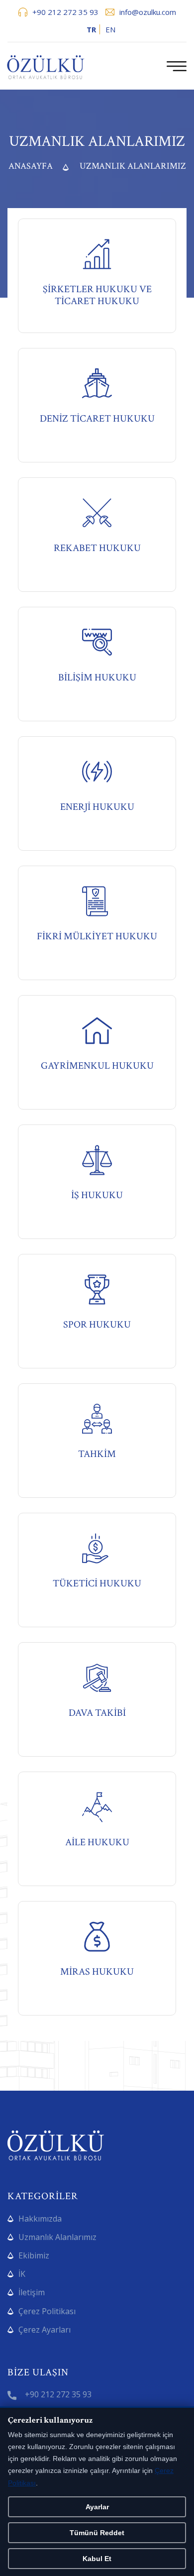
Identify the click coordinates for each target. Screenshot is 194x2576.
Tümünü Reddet (97, 2533)
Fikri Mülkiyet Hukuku (97, 937)
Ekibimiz (34, 2255)
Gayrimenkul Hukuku (97, 1066)
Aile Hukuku (97, 1843)
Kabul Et (97, 2559)
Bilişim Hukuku (97, 678)
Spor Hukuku (97, 1325)
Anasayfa (31, 166)
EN (110, 29)
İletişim (32, 2292)
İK (22, 2274)
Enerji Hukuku (97, 807)
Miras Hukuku (97, 1972)
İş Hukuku (97, 1195)
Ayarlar (97, 2507)
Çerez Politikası (47, 2311)
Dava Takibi (97, 1713)
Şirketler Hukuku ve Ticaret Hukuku (97, 295)
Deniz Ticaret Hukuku (97, 419)
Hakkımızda (40, 2219)
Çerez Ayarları (45, 2330)
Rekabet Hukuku (97, 548)
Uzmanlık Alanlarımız (57, 2237)
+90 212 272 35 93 (65, 12)
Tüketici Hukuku (97, 1584)
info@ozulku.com (148, 12)
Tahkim (97, 1454)
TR (91, 29)
